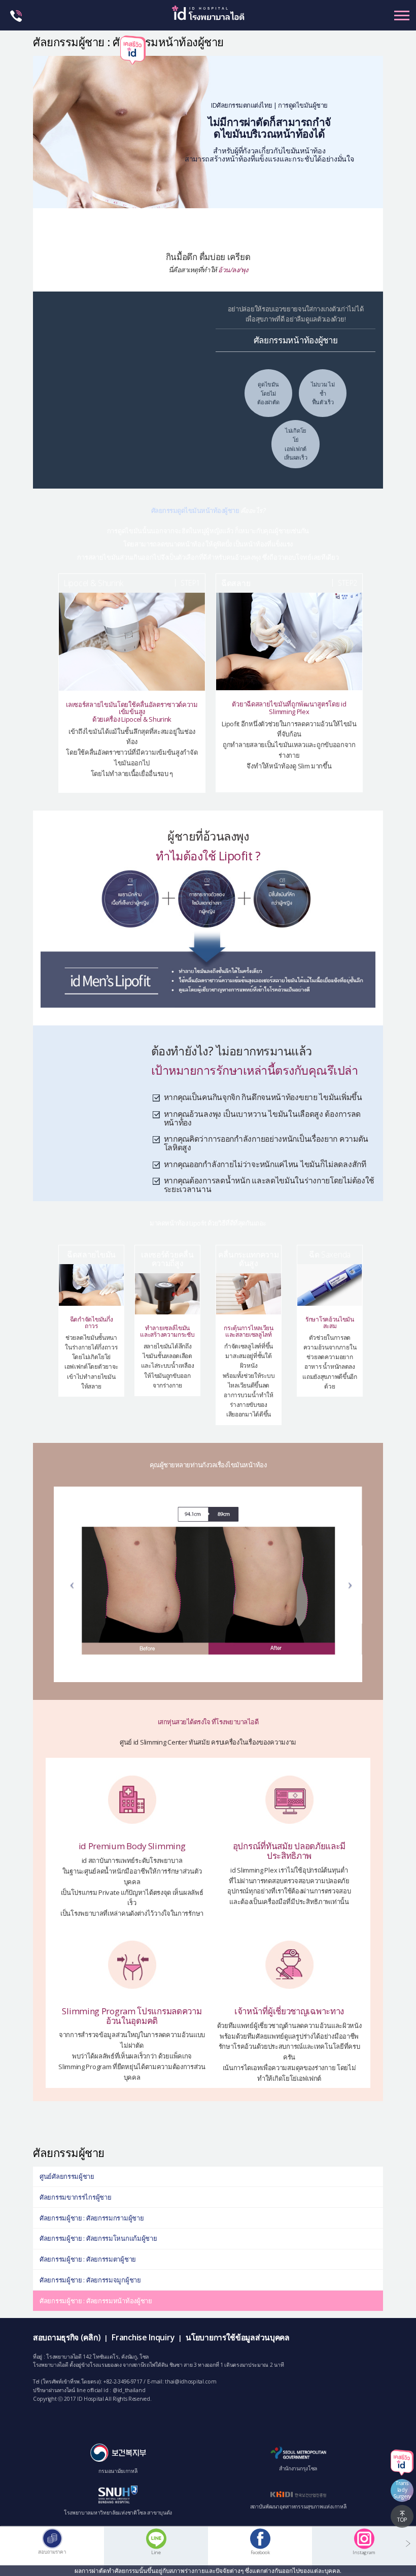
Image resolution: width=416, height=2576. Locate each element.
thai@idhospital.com (190, 2381)
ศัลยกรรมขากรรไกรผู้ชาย (75, 2197)
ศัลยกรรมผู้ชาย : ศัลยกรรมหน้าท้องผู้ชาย (96, 2301)
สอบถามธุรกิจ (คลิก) (66, 2337)
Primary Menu (402, 15)
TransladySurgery (402, 2490)
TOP (402, 2520)
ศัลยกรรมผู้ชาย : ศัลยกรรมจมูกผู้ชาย (90, 2280)
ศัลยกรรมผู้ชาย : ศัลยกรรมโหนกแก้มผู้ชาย (98, 2238)
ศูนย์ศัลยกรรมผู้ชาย (67, 2176)
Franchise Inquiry (143, 2337)
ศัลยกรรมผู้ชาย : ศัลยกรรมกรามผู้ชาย (92, 2218)
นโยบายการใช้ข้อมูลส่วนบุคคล (237, 2337)
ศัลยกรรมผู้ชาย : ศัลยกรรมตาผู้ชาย (88, 2259)
